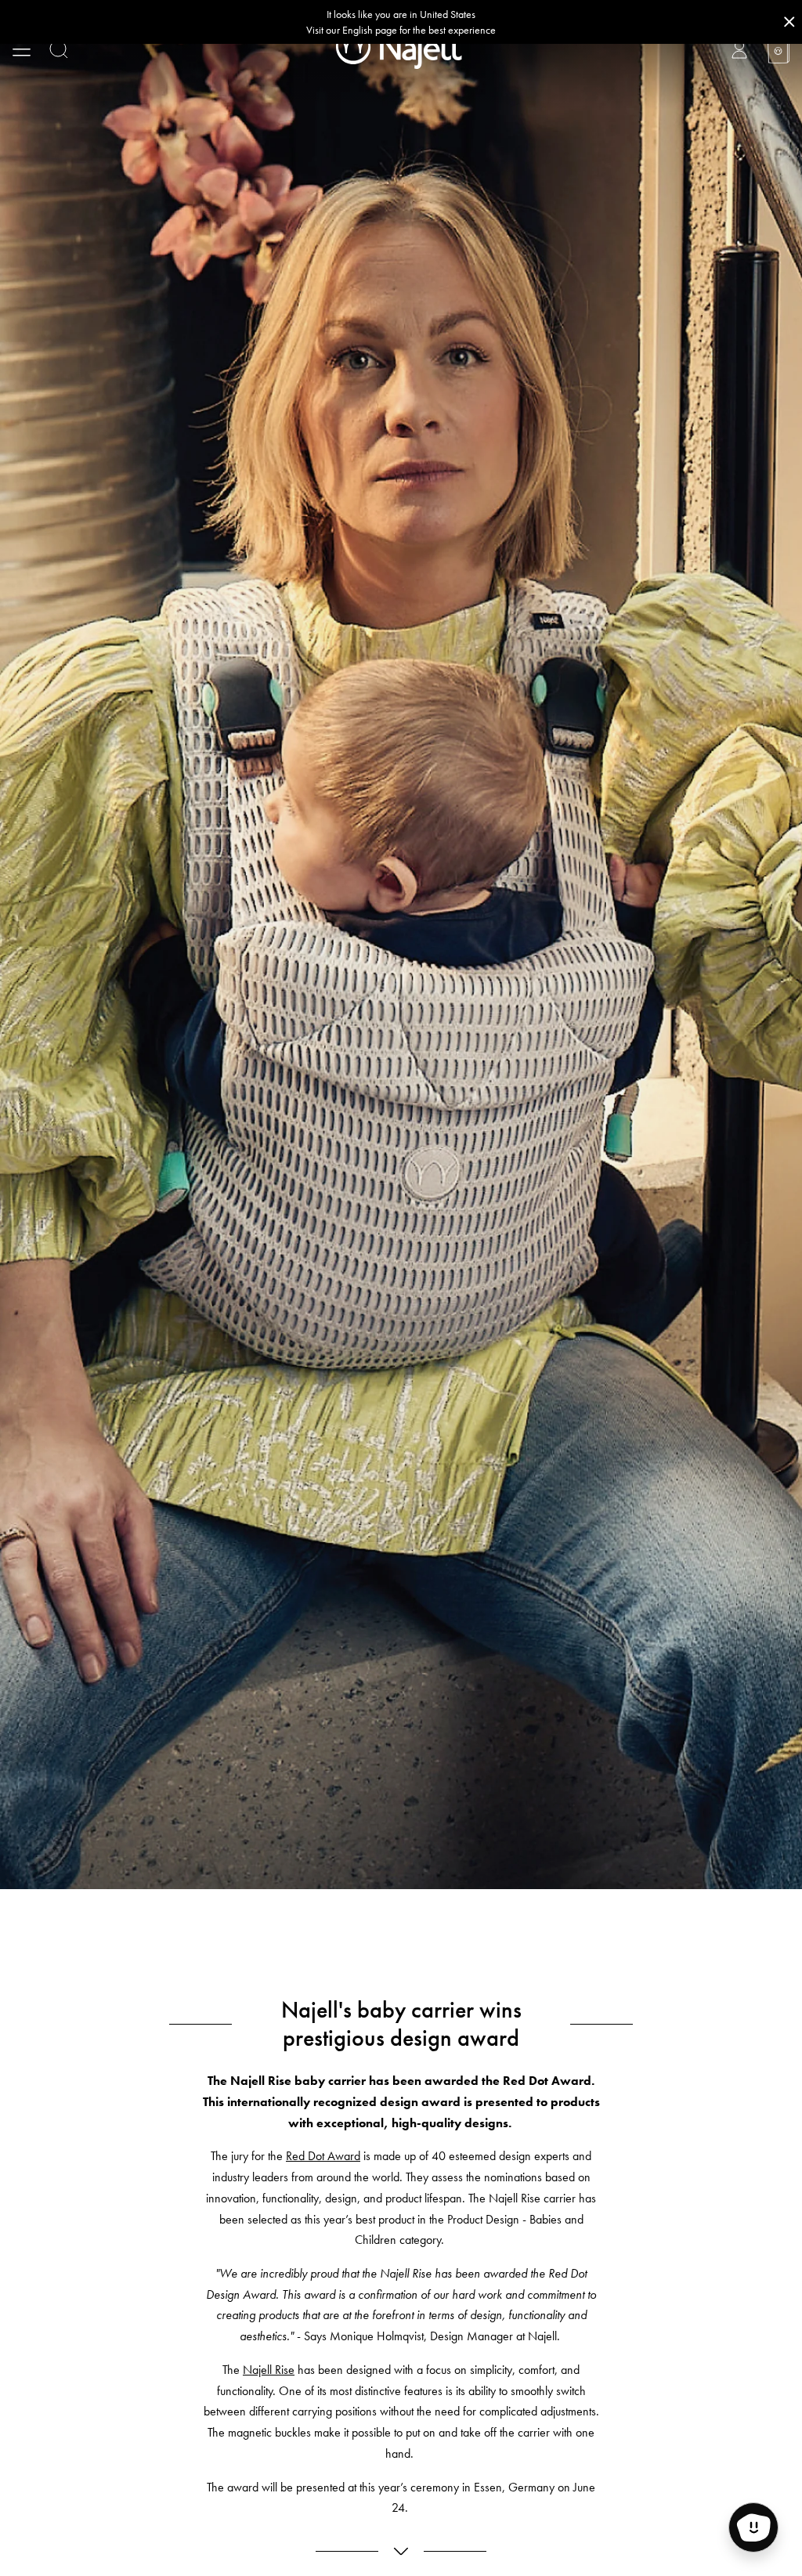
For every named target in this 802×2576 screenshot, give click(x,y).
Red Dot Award (323, 2156)
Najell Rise (269, 2370)
